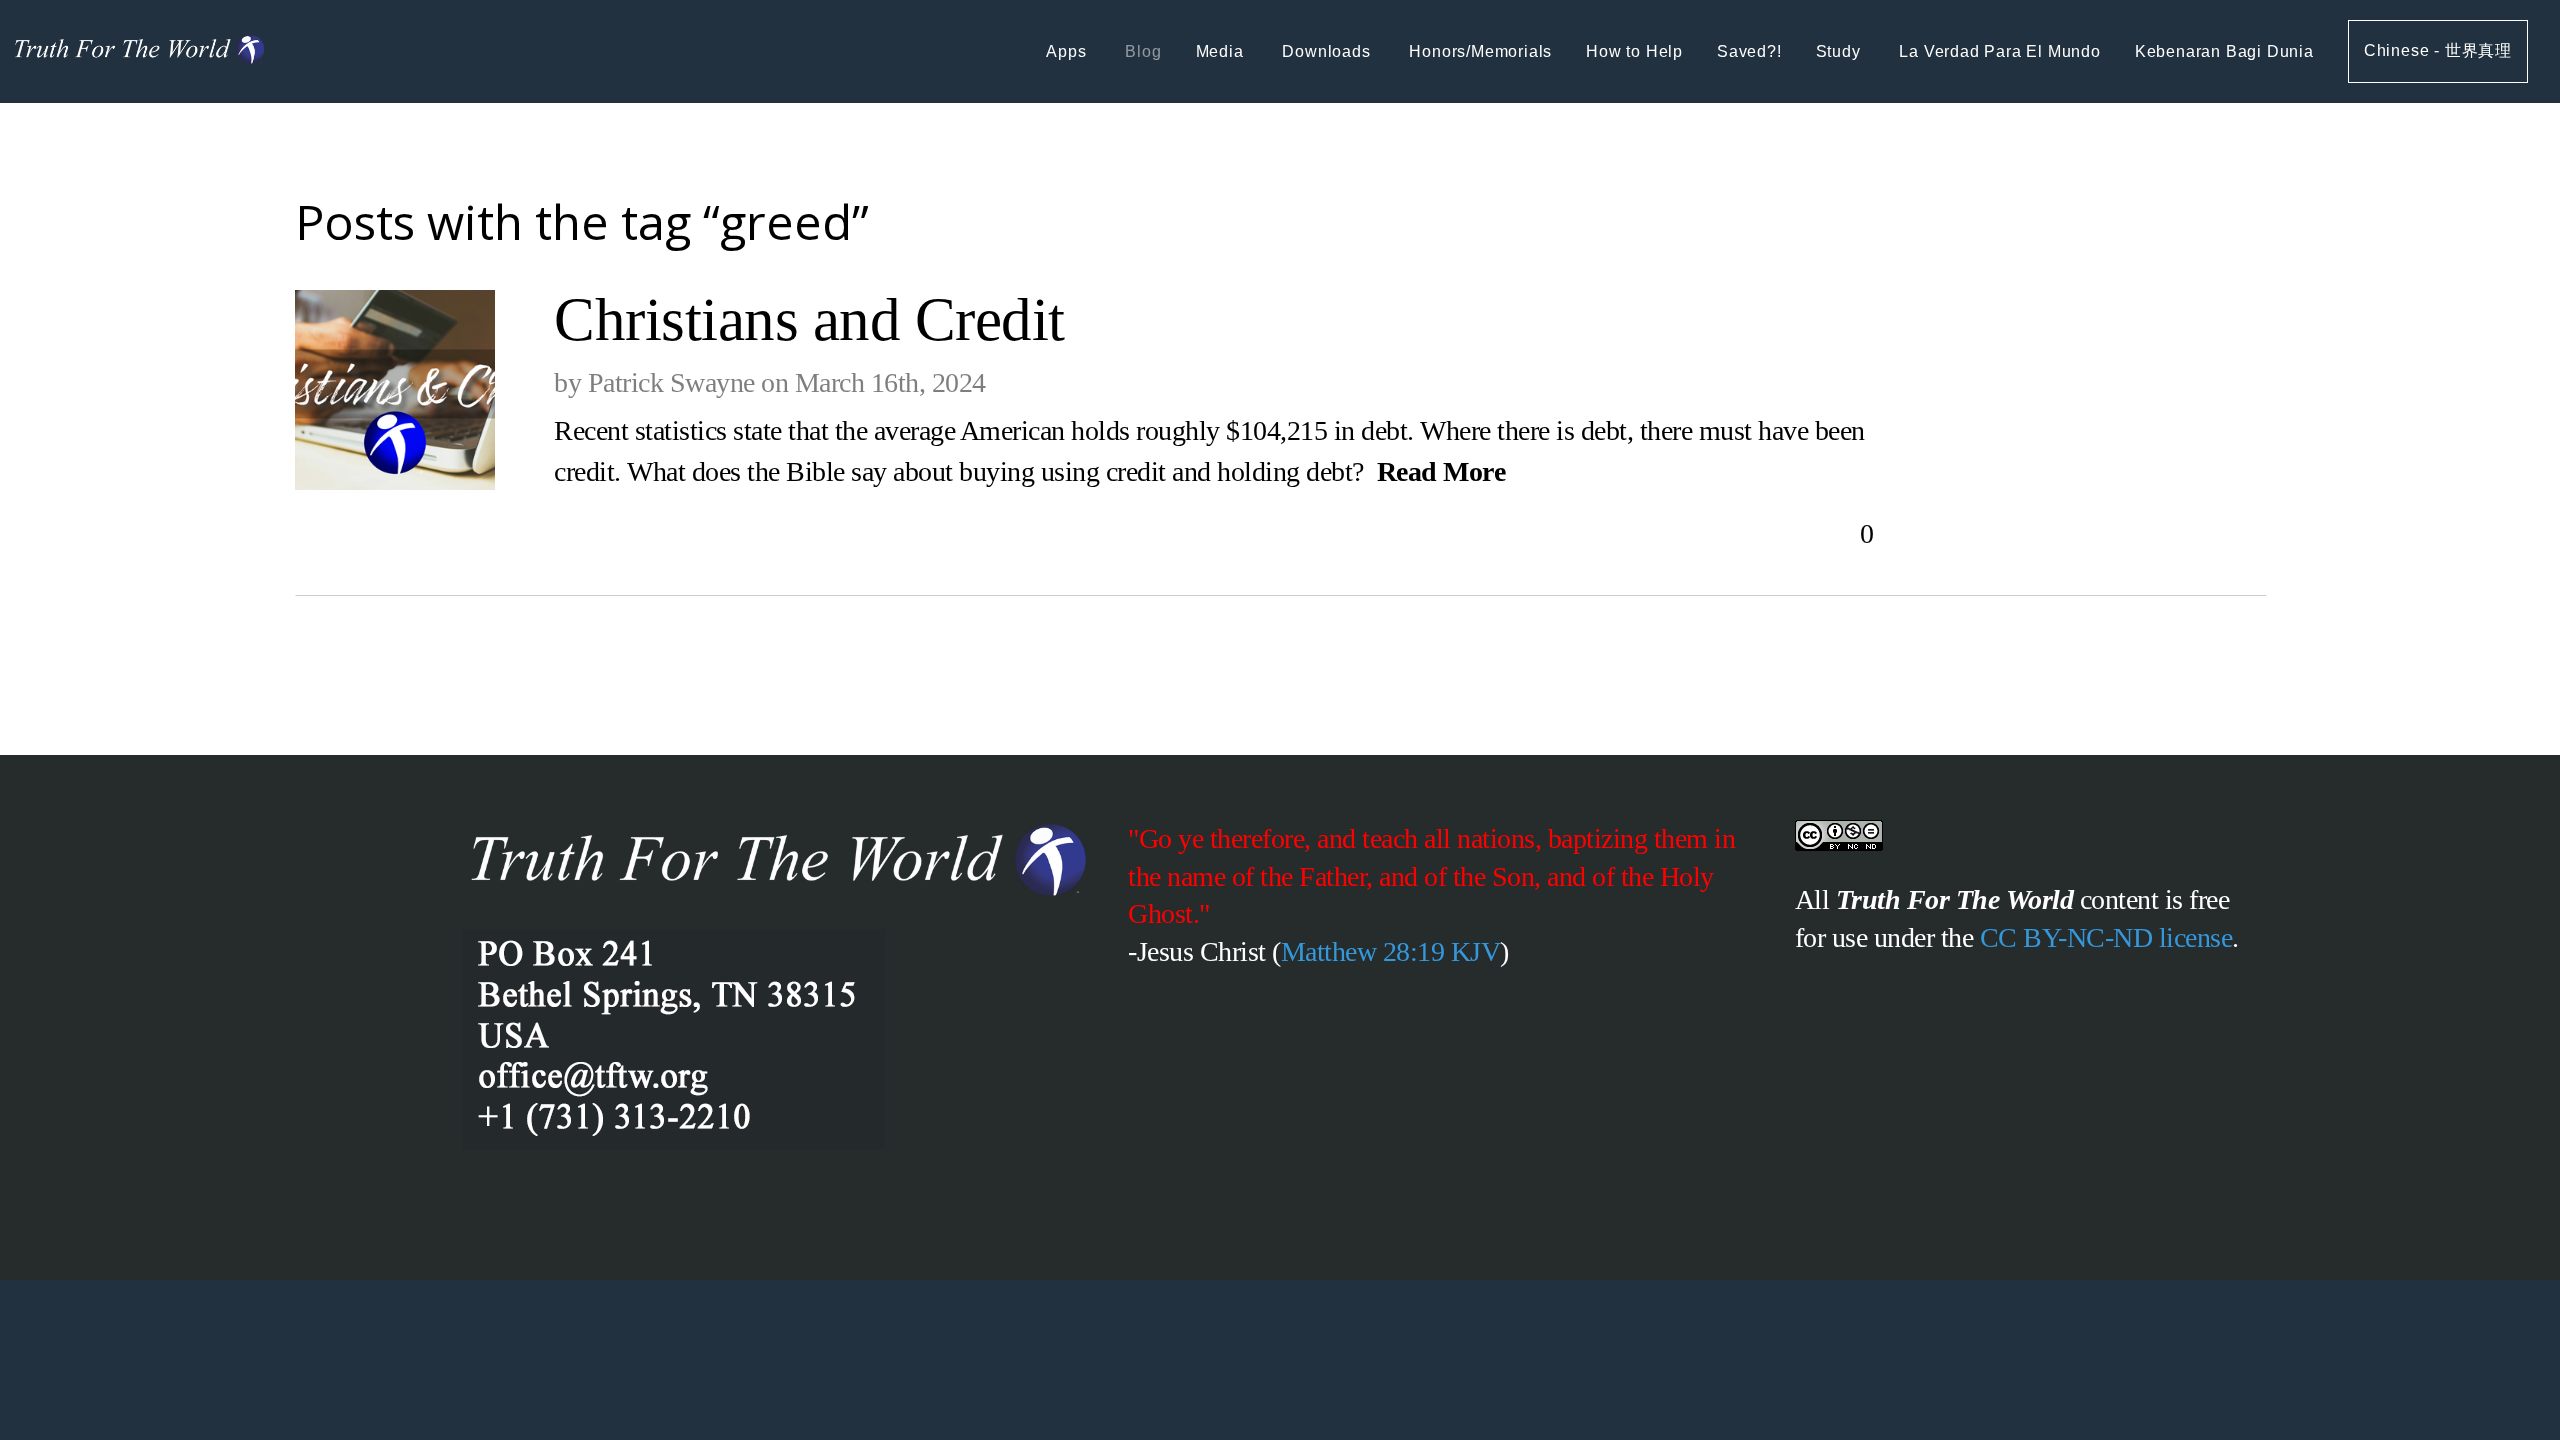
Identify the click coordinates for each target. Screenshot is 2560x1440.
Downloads (1328, 51)
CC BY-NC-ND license (2106, 937)
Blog (1143, 51)
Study (1841, 51)
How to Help (1634, 51)
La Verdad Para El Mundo (1999, 51)
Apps (1068, 51)
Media (1222, 51)
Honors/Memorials (1480, 51)
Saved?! (1749, 51)
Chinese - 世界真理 (2438, 50)
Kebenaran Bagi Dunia (2224, 51)
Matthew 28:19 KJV (1391, 951)
